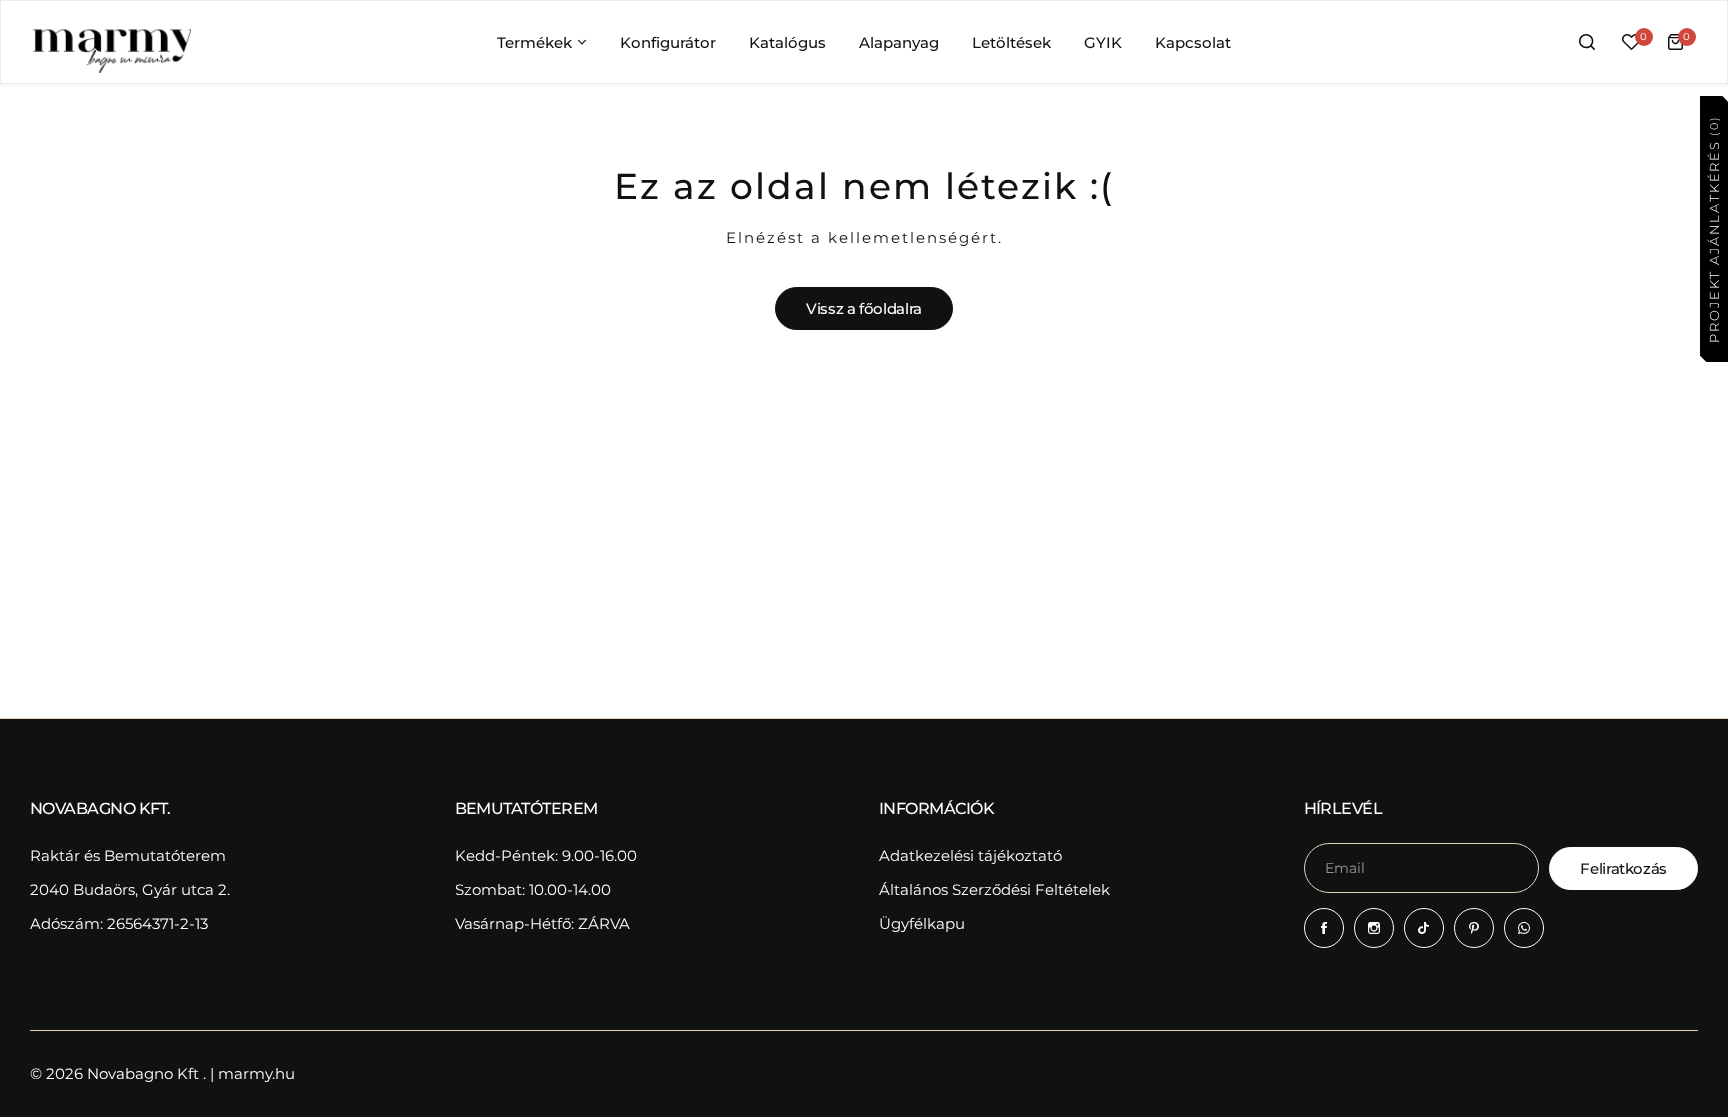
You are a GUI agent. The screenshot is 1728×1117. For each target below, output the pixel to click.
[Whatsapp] (1524, 928)
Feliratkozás (1623, 868)
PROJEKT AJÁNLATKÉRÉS (1713, 228)
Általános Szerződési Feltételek (994, 889)
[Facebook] (1324, 928)
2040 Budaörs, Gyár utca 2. (130, 889)
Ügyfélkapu (922, 923)
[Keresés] (1587, 42)
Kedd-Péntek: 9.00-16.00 (546, 855)
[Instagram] (1374, 928)
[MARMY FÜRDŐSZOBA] (111, 42)
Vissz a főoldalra (864, 308)
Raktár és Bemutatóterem (128, 855)
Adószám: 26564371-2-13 (119, 923)
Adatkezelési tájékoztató (970, 855)
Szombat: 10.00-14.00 (533, 889)
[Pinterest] (1474, 928)
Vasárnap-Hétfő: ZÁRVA (542, 923)
